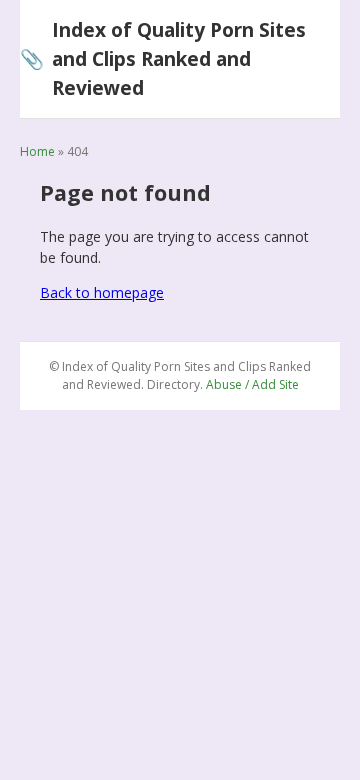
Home (37, 151)
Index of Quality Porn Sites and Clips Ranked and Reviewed (163, 58)
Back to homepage (102, 292)
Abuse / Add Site (252, 384)
